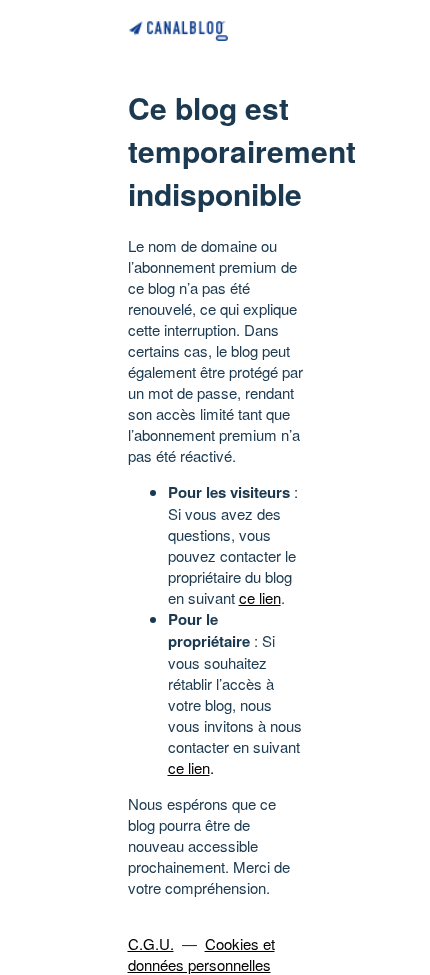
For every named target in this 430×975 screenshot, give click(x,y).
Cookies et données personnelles (201, 954)
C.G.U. (151, 943)
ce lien (260, 597)
